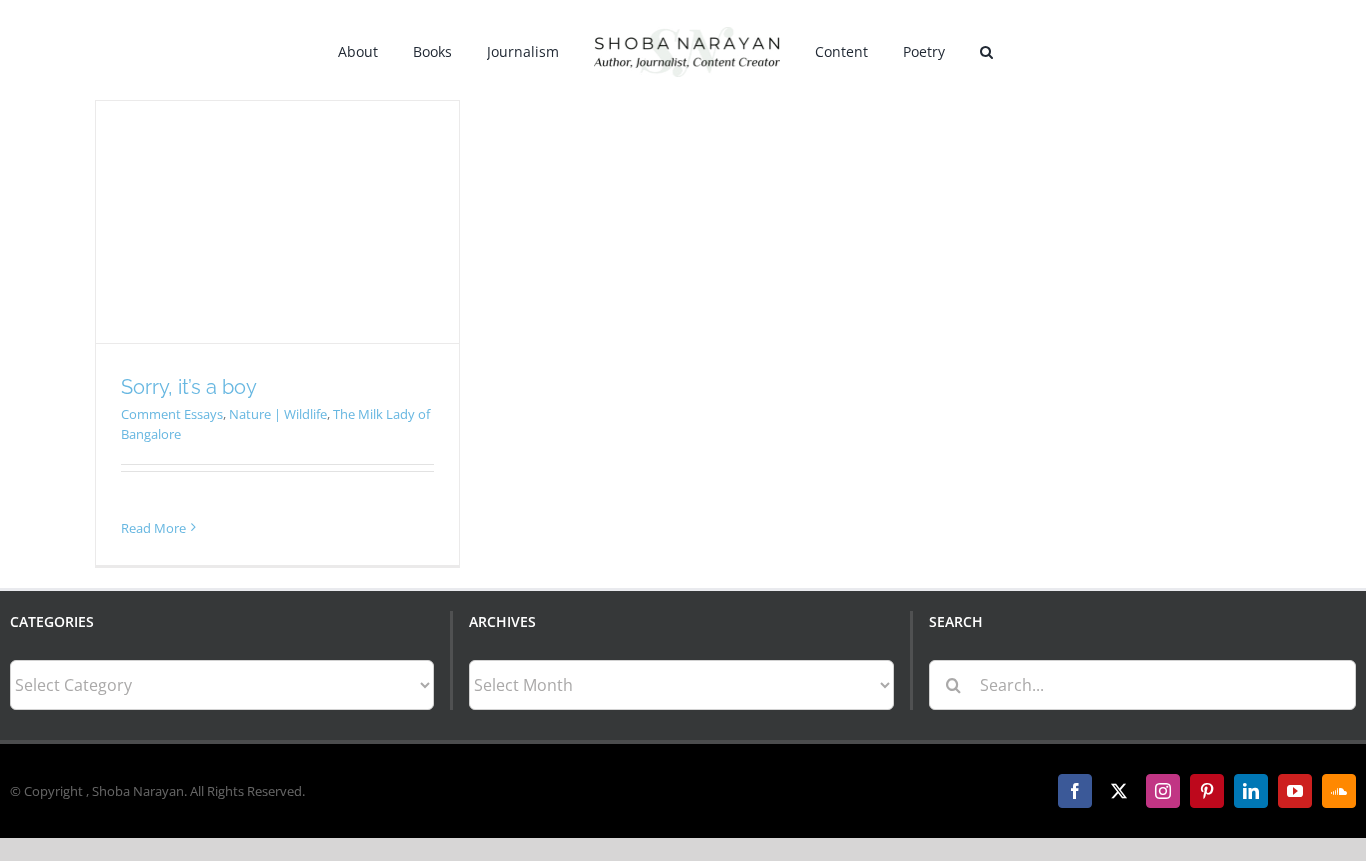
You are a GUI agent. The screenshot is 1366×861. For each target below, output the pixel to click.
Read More (153, 528)
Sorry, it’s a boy (189, 387)
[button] (961, 50)
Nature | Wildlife (278, 414)
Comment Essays (172, 414)
